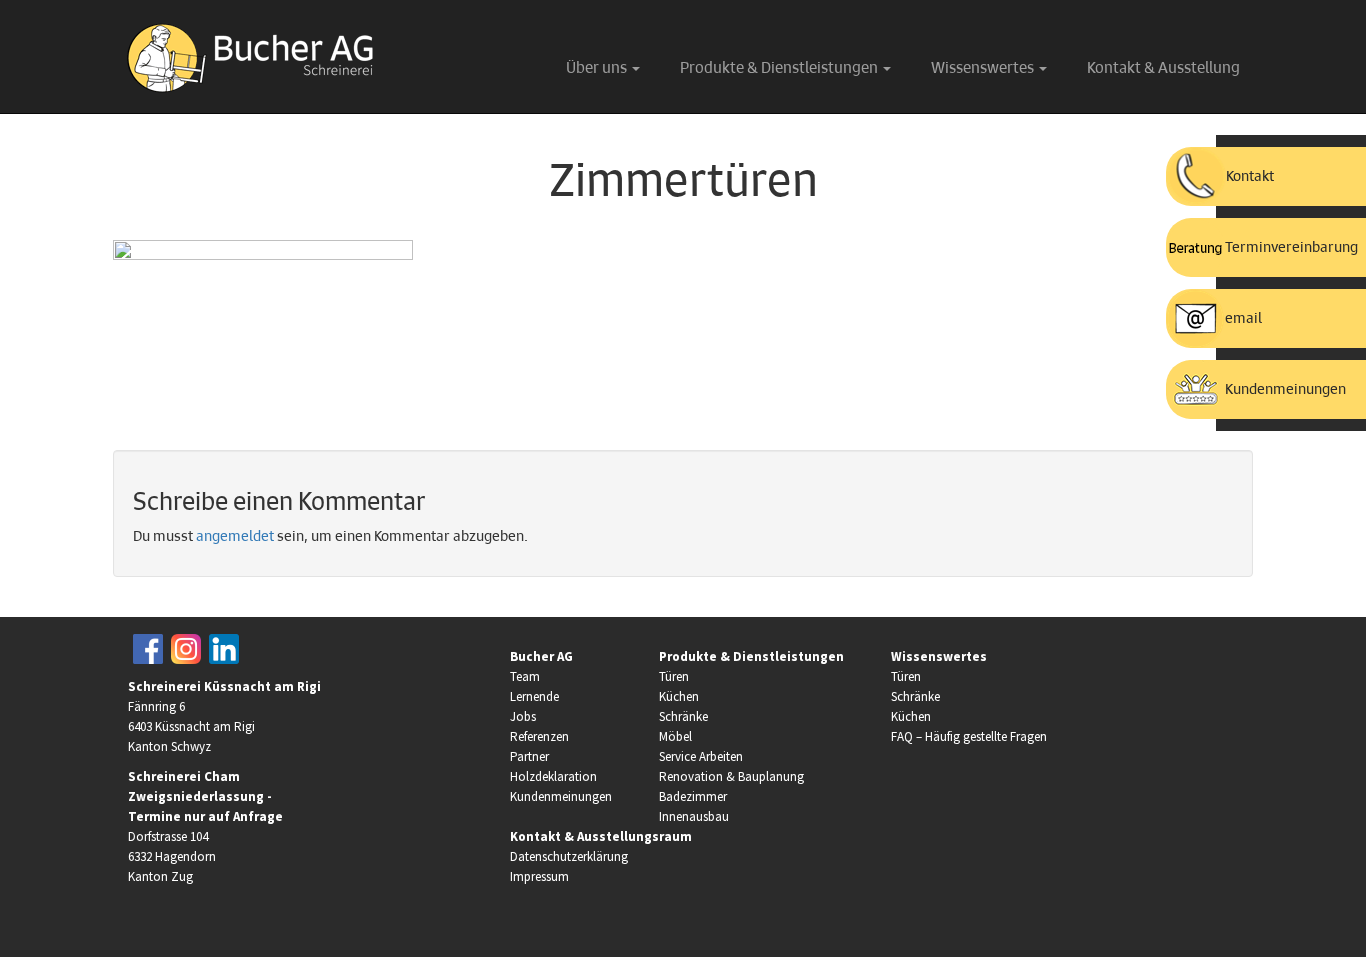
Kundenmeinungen (561, 796)
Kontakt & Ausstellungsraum (601, 836)
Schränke (683, 716)
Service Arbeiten (701, 756)
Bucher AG (541, 656)
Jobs (523, 716)
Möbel (675, 736)
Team (525, 676)
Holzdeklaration (553, 776)
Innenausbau (694, 816)
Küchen (679, 696)
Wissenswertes (984, 68)
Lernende (534, 696)
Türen (674, 676)
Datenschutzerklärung (569, 856)
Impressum (539, 876)
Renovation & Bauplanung (731, 776)
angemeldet (235, 537)
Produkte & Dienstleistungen (780, 68)
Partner (529, 756)
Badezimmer (693, 796)
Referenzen (539, 736)
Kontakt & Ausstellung (1163, 68)
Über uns (598, 68)
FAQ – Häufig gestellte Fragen (969, 736)
